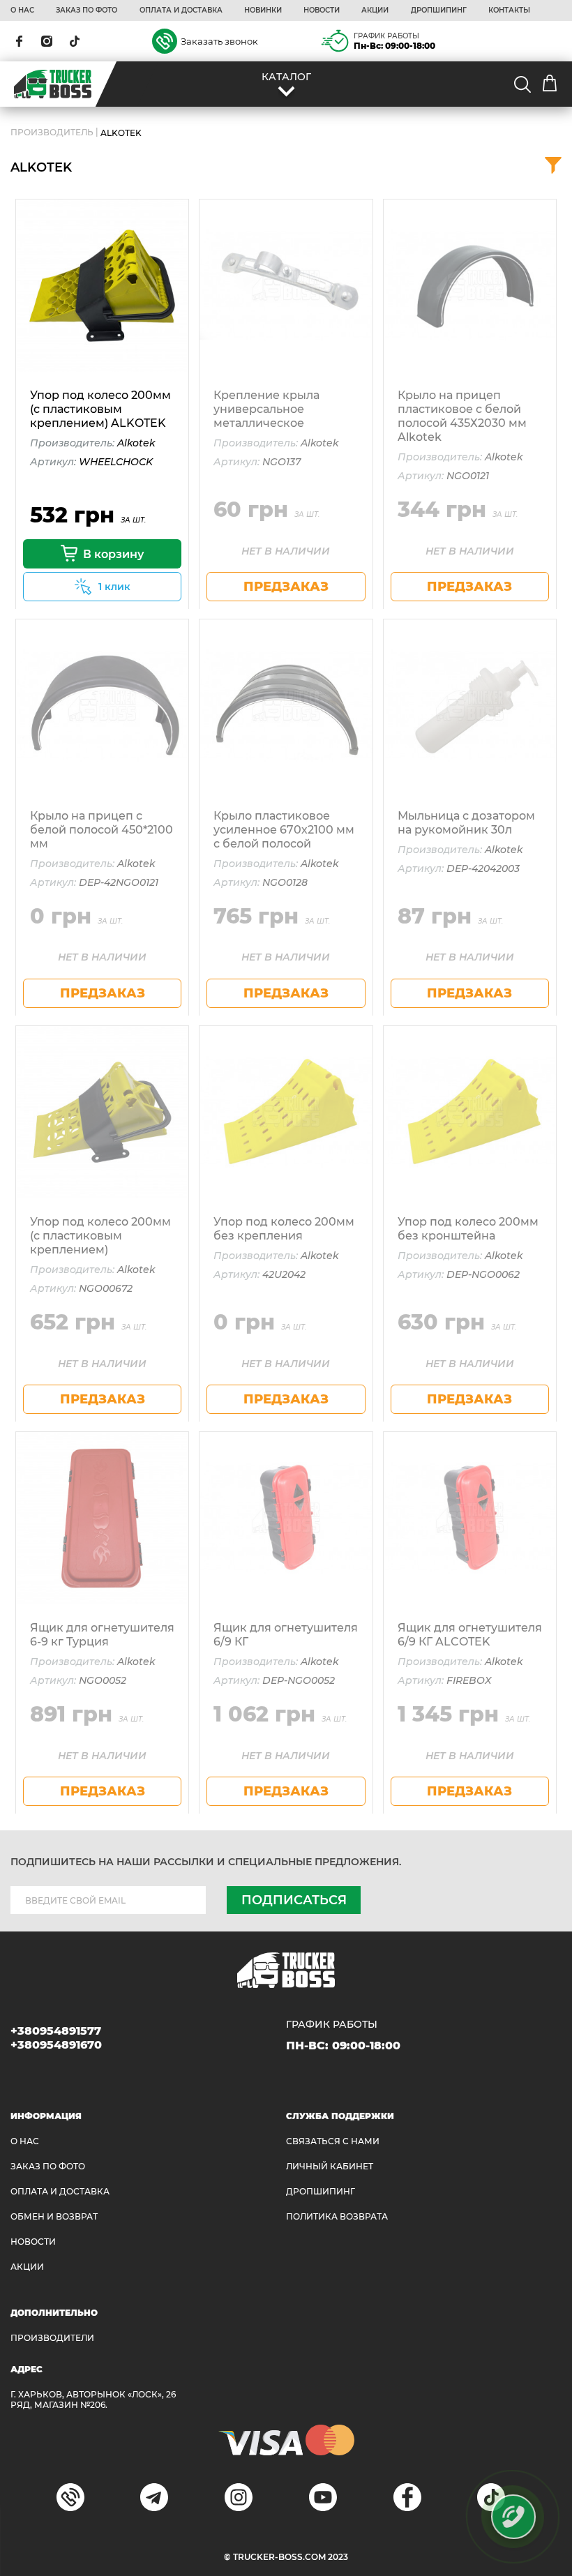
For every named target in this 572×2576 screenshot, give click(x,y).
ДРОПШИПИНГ (439, 10)
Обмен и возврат (54, 2216)
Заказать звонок (219, 41)
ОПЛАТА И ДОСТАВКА (181, 10)
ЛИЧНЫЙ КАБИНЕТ (330, 2166)
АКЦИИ (375, 10)
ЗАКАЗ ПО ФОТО (86, 10)
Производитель (52, 133)
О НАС (22, 10)
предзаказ (286, 587)
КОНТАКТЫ (509, 10)
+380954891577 (56, 2031)
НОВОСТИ (322, 10)
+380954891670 (56, 2045)
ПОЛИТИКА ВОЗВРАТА (337, 2216)
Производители (52, 2338)
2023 (338, 2557)
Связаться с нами (333, 2141)
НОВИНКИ (263, 10)
